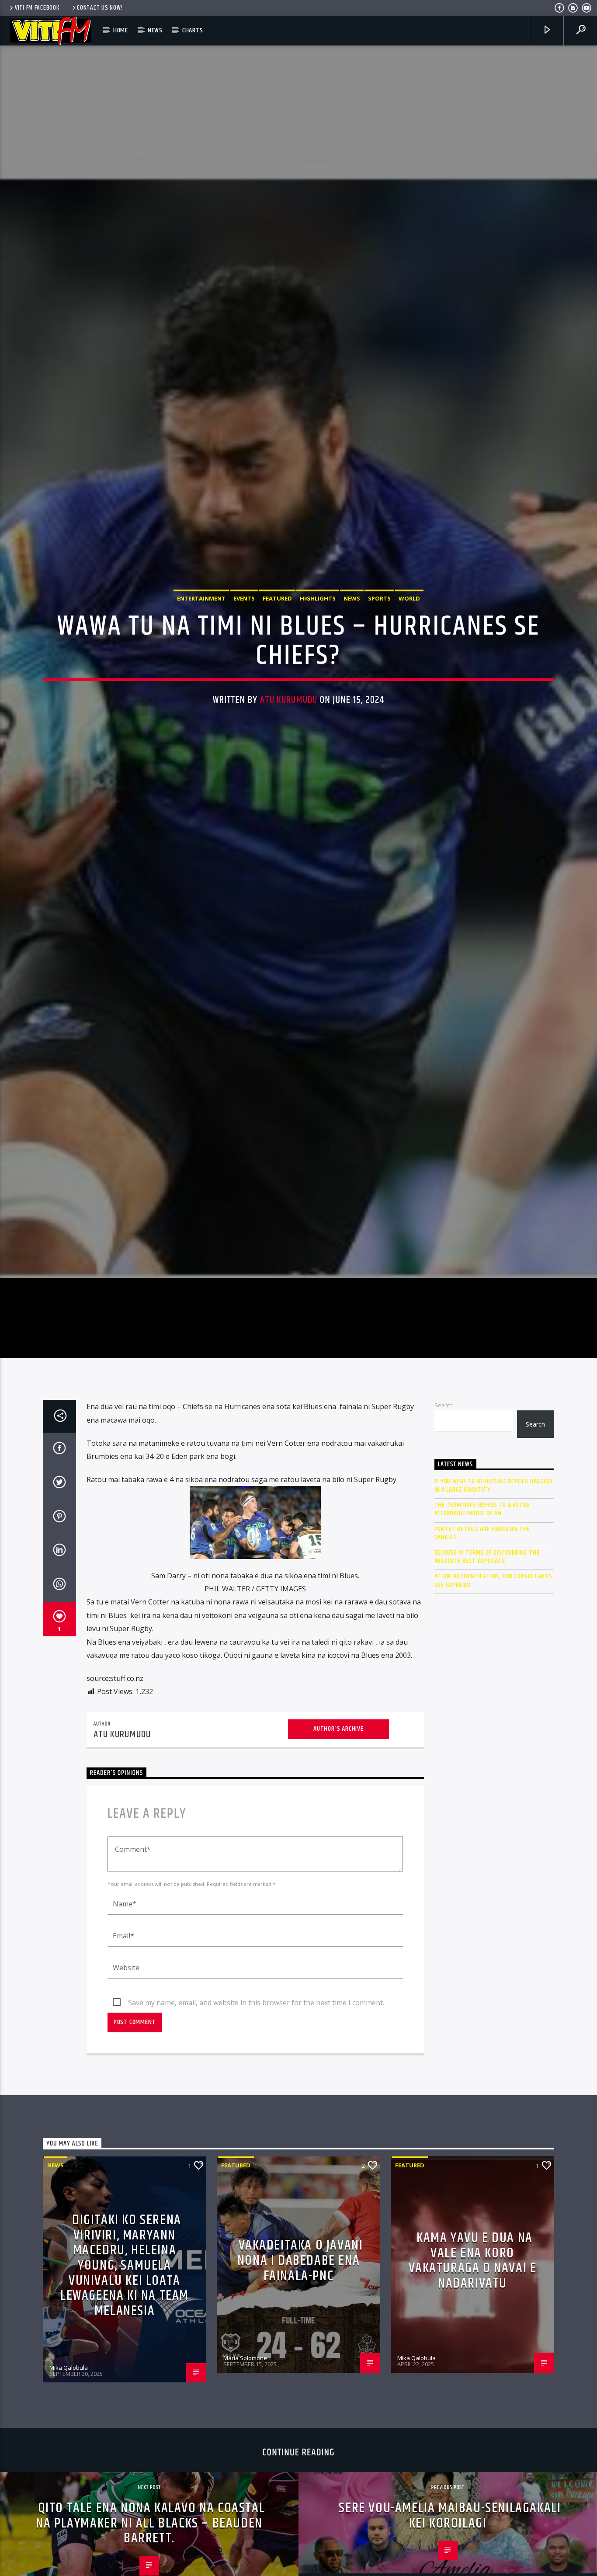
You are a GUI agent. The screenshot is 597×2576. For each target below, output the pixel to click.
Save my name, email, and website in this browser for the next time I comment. (256, 2129)
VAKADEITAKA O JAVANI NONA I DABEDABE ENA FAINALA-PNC (300, 2387)
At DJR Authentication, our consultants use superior (493, 1707)
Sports (379, 657)
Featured (277, 657)
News (155, 30)
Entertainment (201, 657)
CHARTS (193, 30)
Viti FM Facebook (37, 8)
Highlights (318, 657)
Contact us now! (100, 8)
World (409, 657)
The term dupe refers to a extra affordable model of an (482, 1636)
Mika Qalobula (69, 2494)
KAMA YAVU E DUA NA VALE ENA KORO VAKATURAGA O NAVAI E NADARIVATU (473, 2387)
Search (444, 1532)
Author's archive (338, 1856)
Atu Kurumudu (289, 758)
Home (121, 30)
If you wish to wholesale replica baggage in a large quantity (494, 1612)
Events (244, 657)
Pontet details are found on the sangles (482, 1659)
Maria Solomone (245, 2485)
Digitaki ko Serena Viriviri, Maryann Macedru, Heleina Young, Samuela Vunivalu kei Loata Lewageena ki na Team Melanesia (125, 2392)
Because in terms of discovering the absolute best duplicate (487, 1684)
